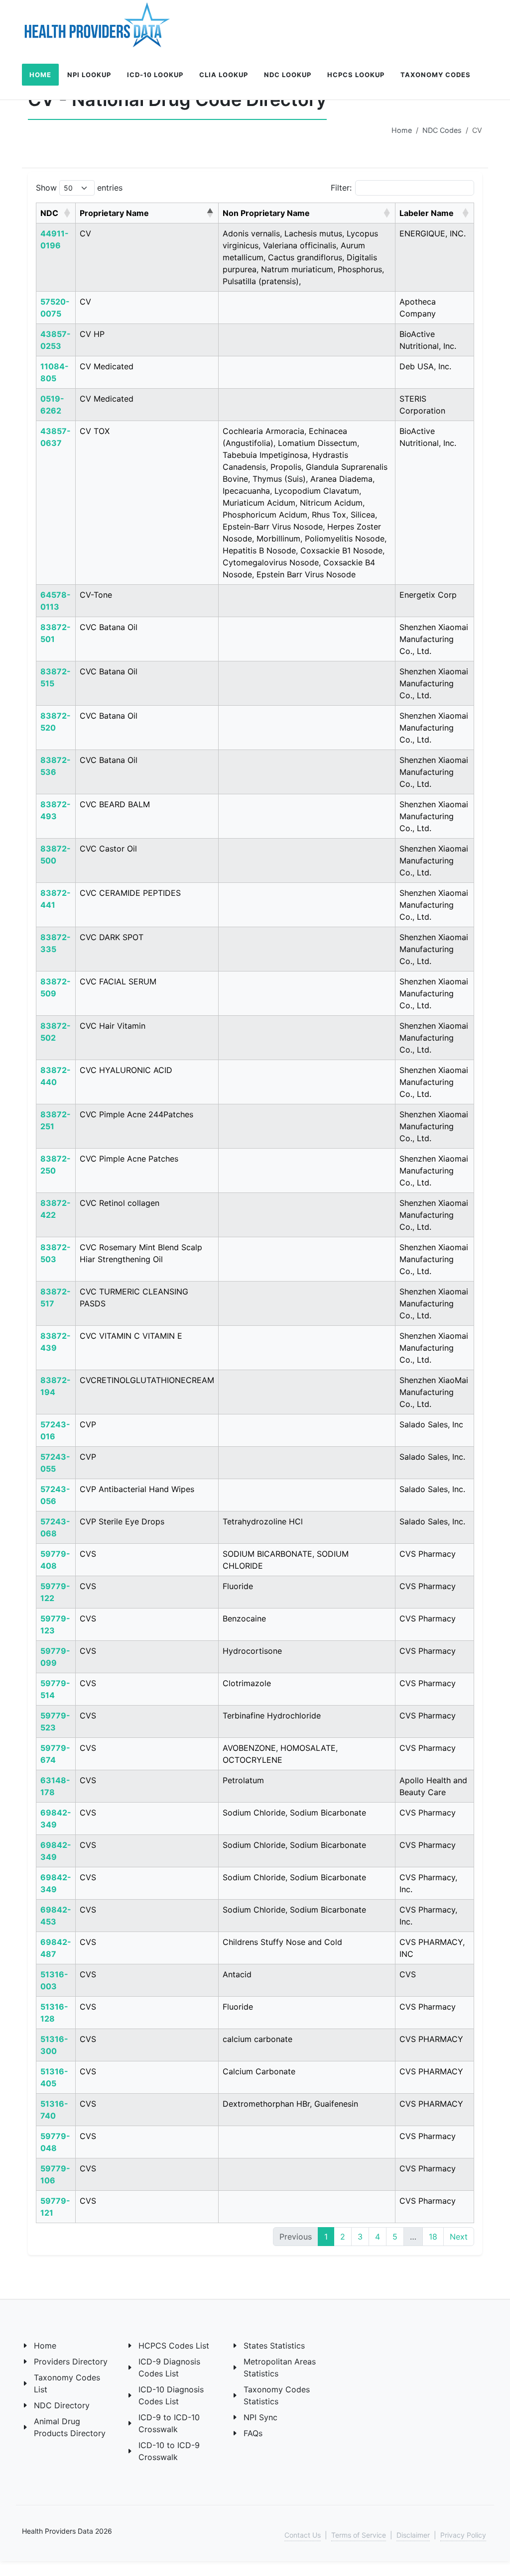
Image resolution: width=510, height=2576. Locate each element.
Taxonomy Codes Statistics (277, 2395)
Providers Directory (71, 2361)
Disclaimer (413, 2535)
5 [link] (395, 2237)
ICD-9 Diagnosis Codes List (169, 2367)
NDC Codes (442, 130)
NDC (49, 213)
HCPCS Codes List (174, 2346)
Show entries (79, 188)
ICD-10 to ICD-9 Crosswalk (169, 2451)
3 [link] (360, 2237)
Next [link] (459, 2237)
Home (402, 130)
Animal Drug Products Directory (70, 2427)
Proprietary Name (114, 213)
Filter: (341, 188)
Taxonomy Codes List (67, 2383)
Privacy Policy (463, 2535)
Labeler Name (427, 213)
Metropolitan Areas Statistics (280, 2367)
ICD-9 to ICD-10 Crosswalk (169, 2423)
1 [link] (326, 2237)
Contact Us (303, 2535)
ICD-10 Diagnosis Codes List (171, 2395)
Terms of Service (359, 2535)
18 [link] (433, 2237)
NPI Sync (260, 2417)
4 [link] (378, 2237)
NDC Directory (62, 2405)
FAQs (253, 2433)
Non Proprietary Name (266, 213)
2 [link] (343, 2237)
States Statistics (274, 2346)
